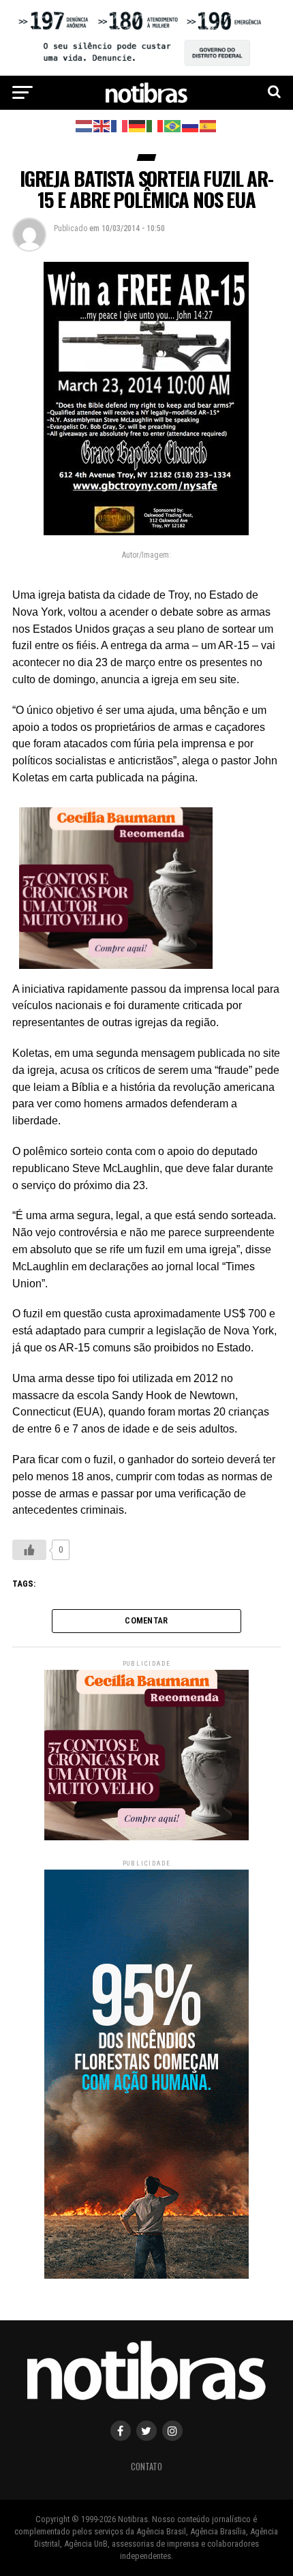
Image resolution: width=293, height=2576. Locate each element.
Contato (146, 2467)
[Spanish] (209, 125)
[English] (102, 125)
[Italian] (155, 125)
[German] (138, 125)
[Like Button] (29, 1550)
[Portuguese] (173, 125)
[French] (120, 125)
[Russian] (191, 125)
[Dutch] (84, 125)
